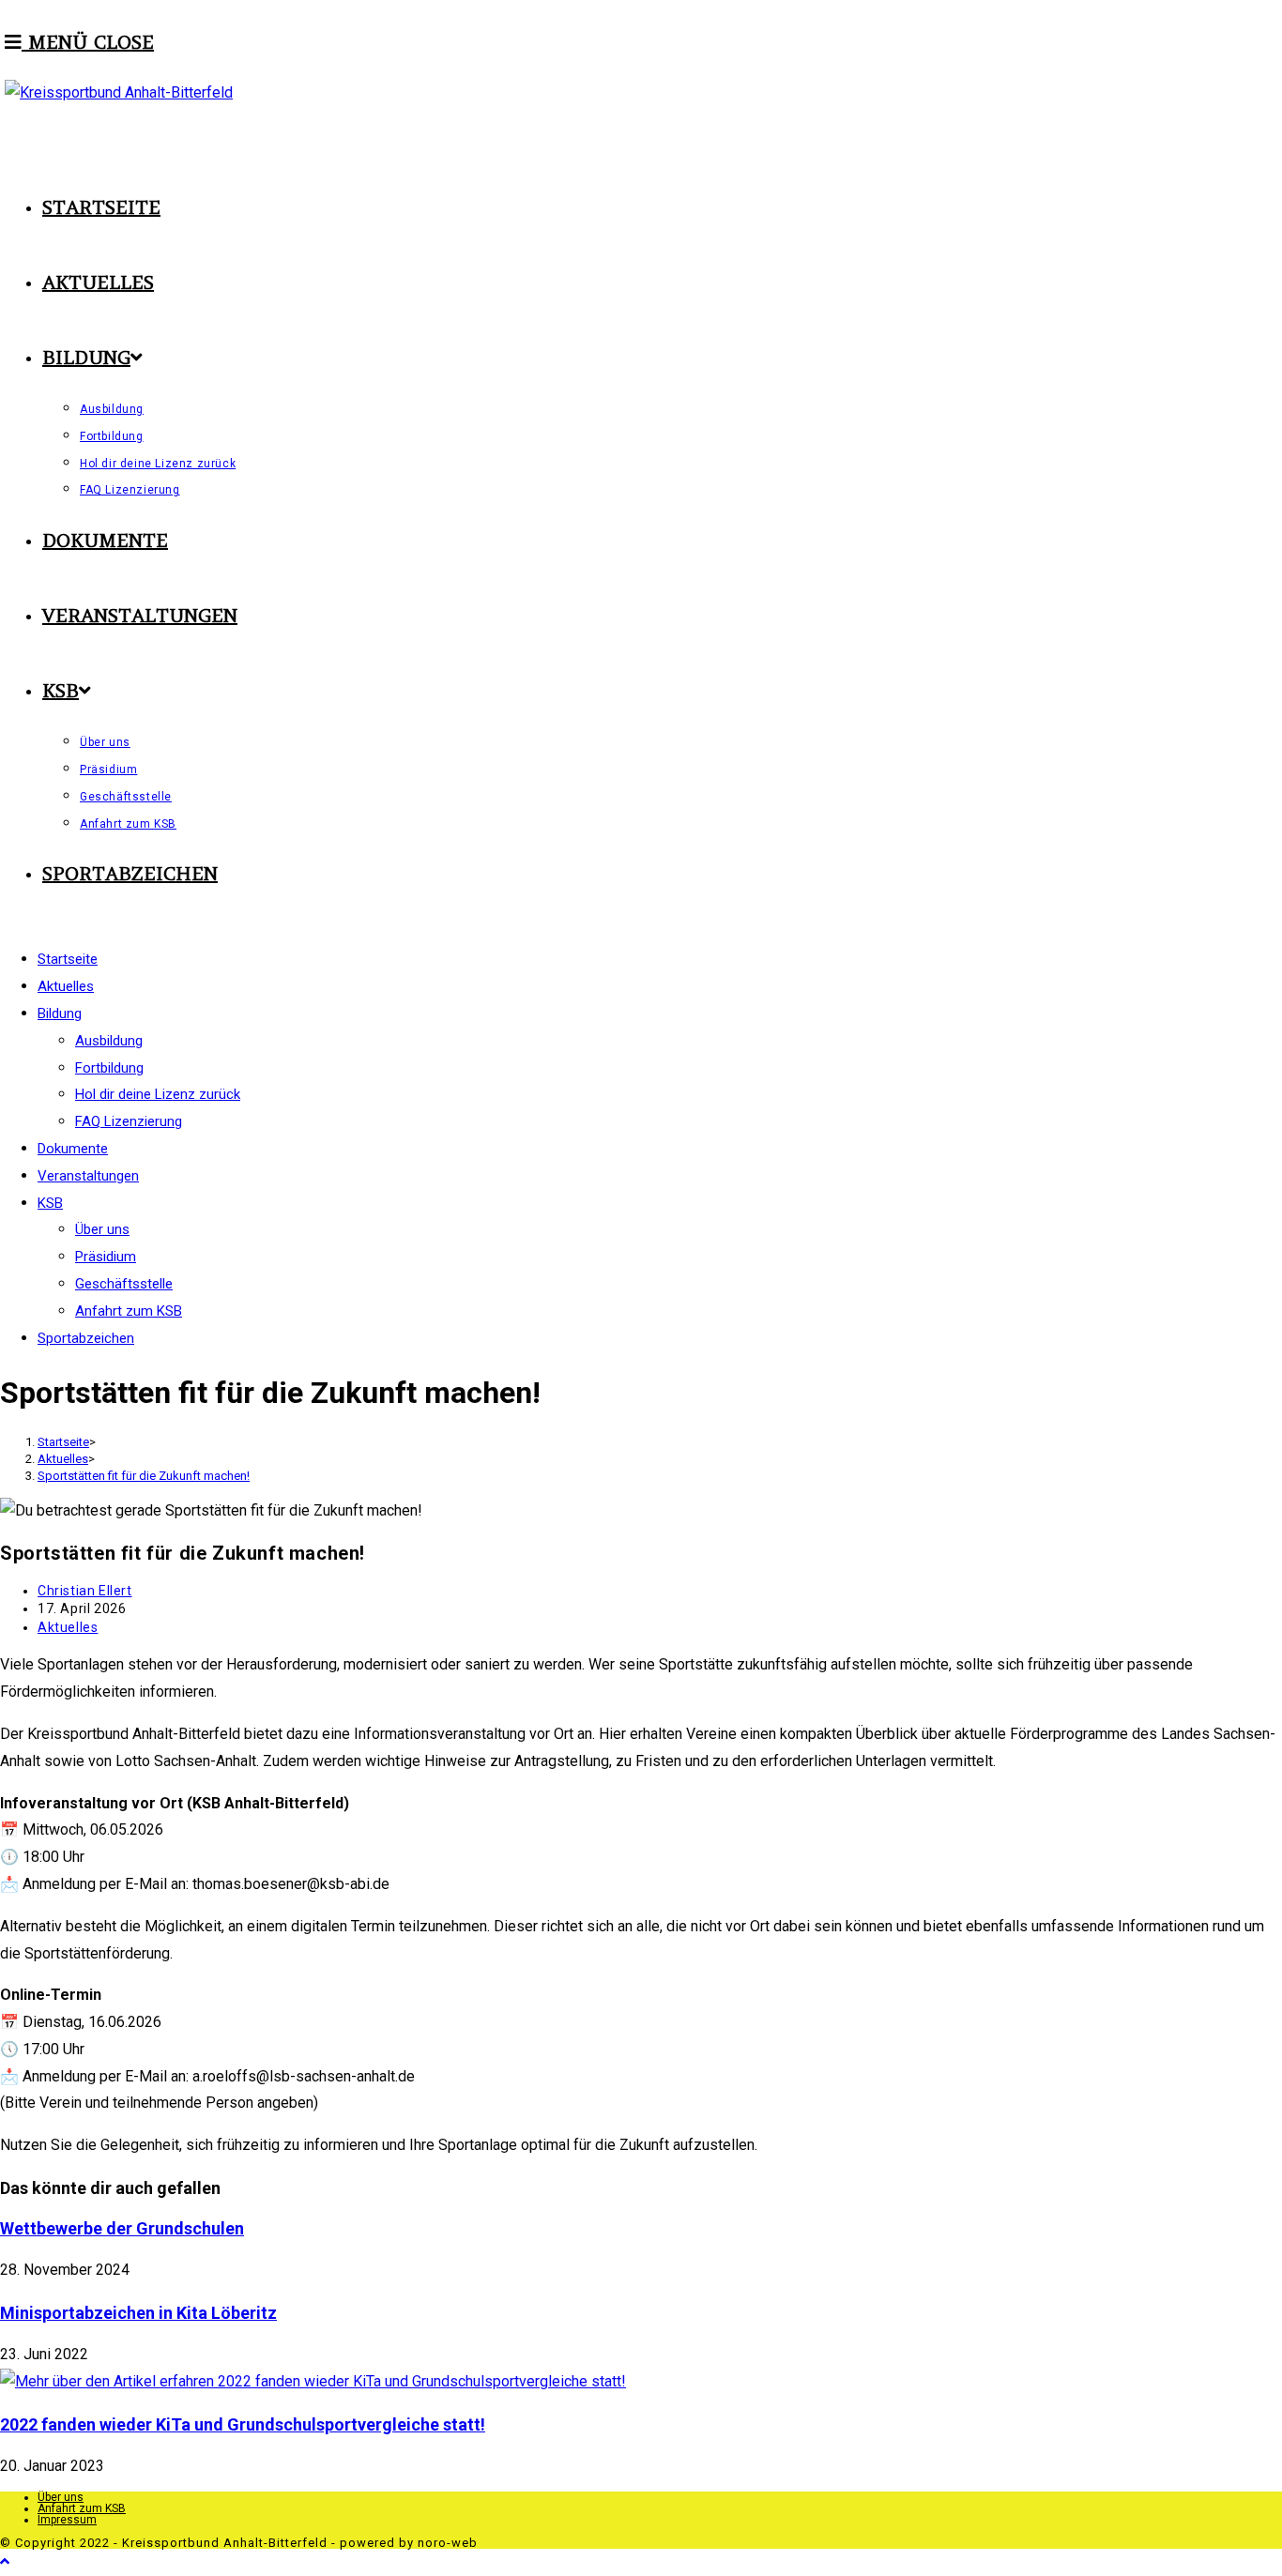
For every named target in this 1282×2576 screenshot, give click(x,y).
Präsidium (106, 1257)
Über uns (102, 1229)
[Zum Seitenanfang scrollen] (5, 2561)
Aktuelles (68, 1627)
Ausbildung (109, 1041)
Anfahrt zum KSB (129, 1311)
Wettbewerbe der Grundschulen (122, 2228)
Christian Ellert (85, 1591)
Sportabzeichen (86, 1338)
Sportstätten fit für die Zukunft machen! (144, 1476)
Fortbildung (109, 1068)
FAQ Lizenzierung (129, 1121)
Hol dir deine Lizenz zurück (158, 1094)
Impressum (67, 2520)
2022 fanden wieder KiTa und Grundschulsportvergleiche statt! (243, 2424)
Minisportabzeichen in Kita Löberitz (138, 2313)
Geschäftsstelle (124, 1284)
